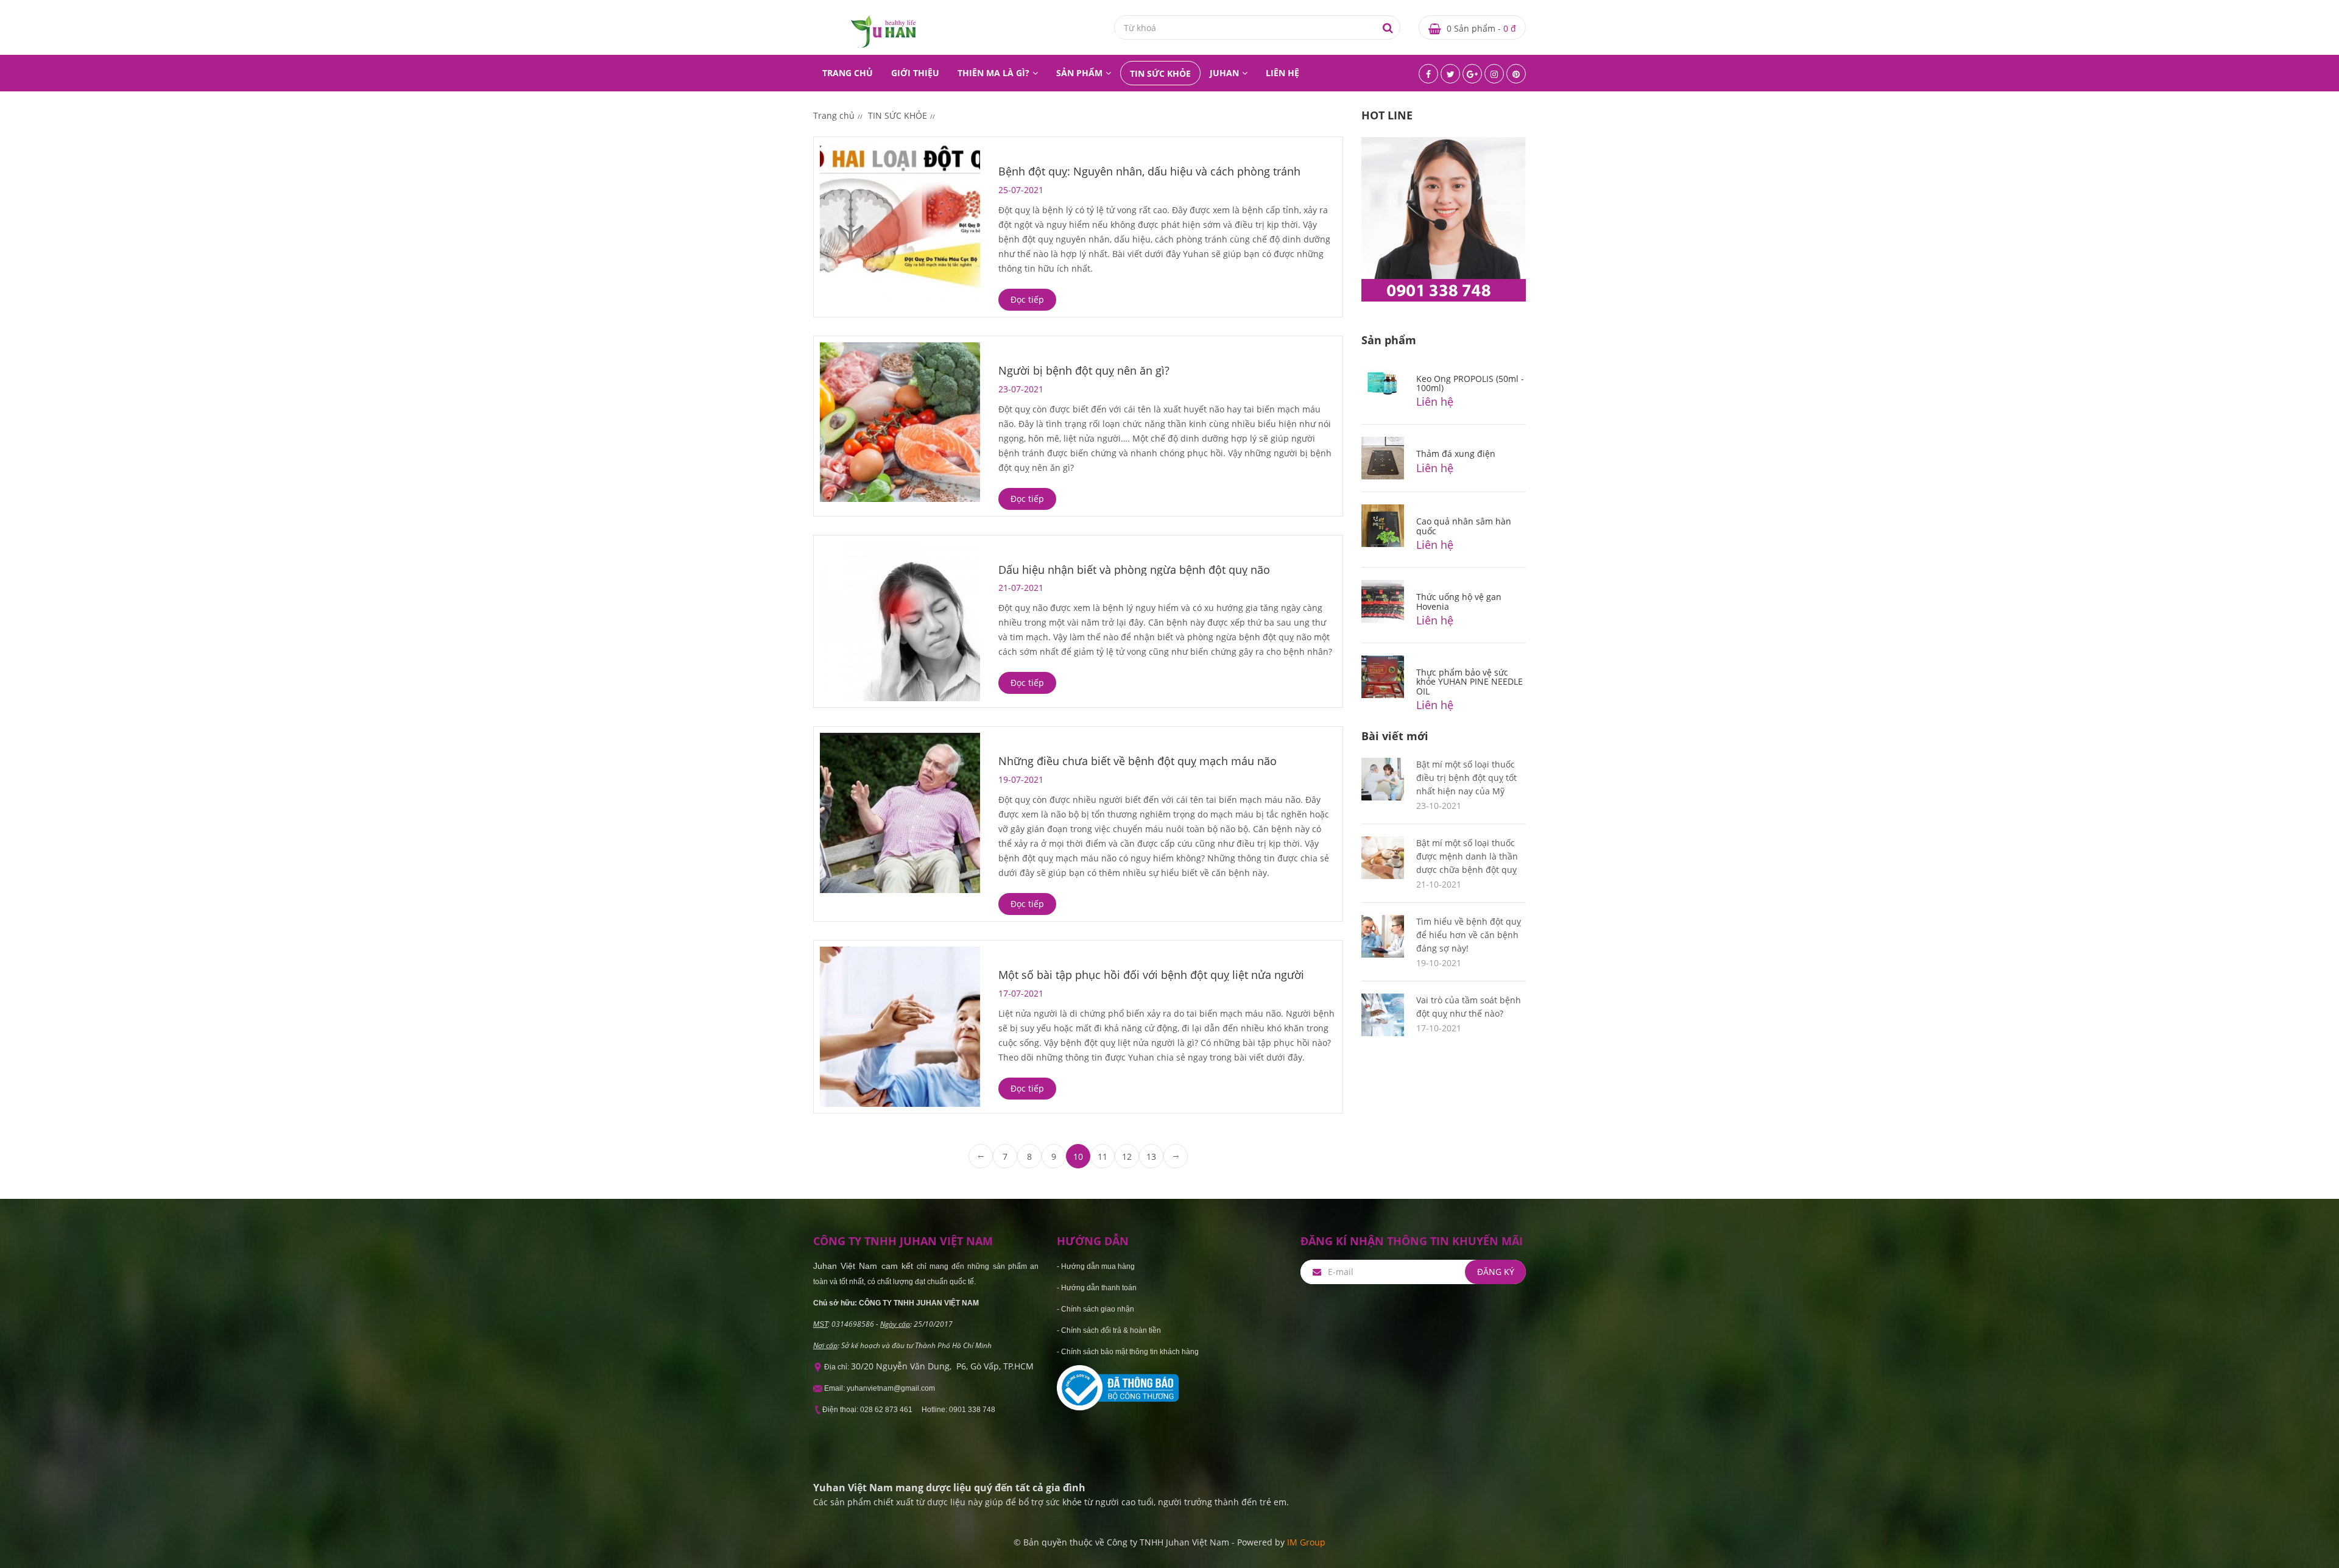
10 (1078, 1157)
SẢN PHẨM (1079, 73)
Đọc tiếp (1027, 299)
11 (1102, 1157)
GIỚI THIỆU (915, 73)
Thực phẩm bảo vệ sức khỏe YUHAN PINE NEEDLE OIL (1469, 682)
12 (1127, 1157)
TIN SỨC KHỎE (1160, 73)
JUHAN (1224, 73)
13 (1151, 1157)
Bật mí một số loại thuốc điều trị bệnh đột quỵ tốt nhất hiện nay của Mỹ (1466, 778)
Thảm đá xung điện (1456, 454)
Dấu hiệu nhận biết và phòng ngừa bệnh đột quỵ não (1134, 570)
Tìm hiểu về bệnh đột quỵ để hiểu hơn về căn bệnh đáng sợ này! (1469, 935)
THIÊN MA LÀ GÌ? (993, 73)
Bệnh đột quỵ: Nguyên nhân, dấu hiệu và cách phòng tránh (1149, 171)
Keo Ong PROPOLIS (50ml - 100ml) (1470, 383)
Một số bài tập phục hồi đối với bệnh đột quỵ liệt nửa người (1151, 975)
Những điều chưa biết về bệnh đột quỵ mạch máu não (1138, 761)
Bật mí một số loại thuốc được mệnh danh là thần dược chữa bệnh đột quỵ (1467, 856)
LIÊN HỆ (1282, 73)
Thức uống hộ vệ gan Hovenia (1459, 601)
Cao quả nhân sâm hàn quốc (1464, 526)
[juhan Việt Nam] (883, 31)
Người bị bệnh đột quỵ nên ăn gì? (1084, 370)
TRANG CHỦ (848, 73)
